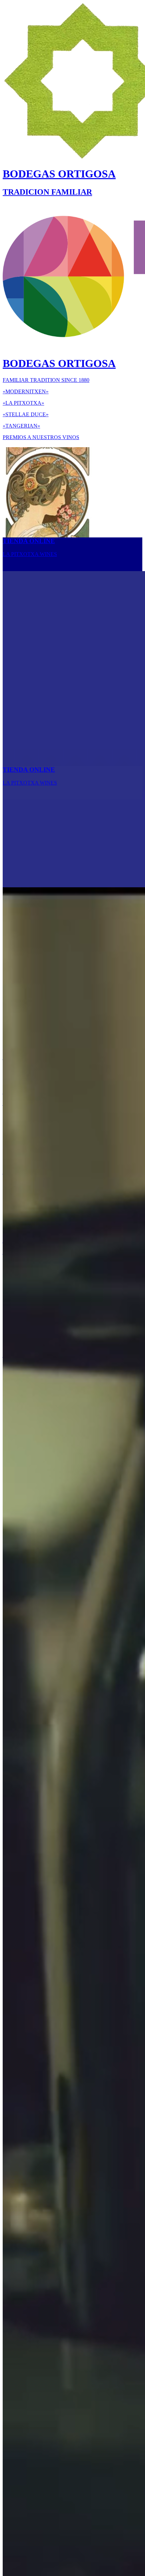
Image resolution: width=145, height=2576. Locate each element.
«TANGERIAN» (21, 426)
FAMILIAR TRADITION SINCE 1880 (46, 380)
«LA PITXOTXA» (23, 403)
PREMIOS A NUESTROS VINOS (41, 437)
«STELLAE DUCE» (26, 414)
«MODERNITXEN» (26, 391)
